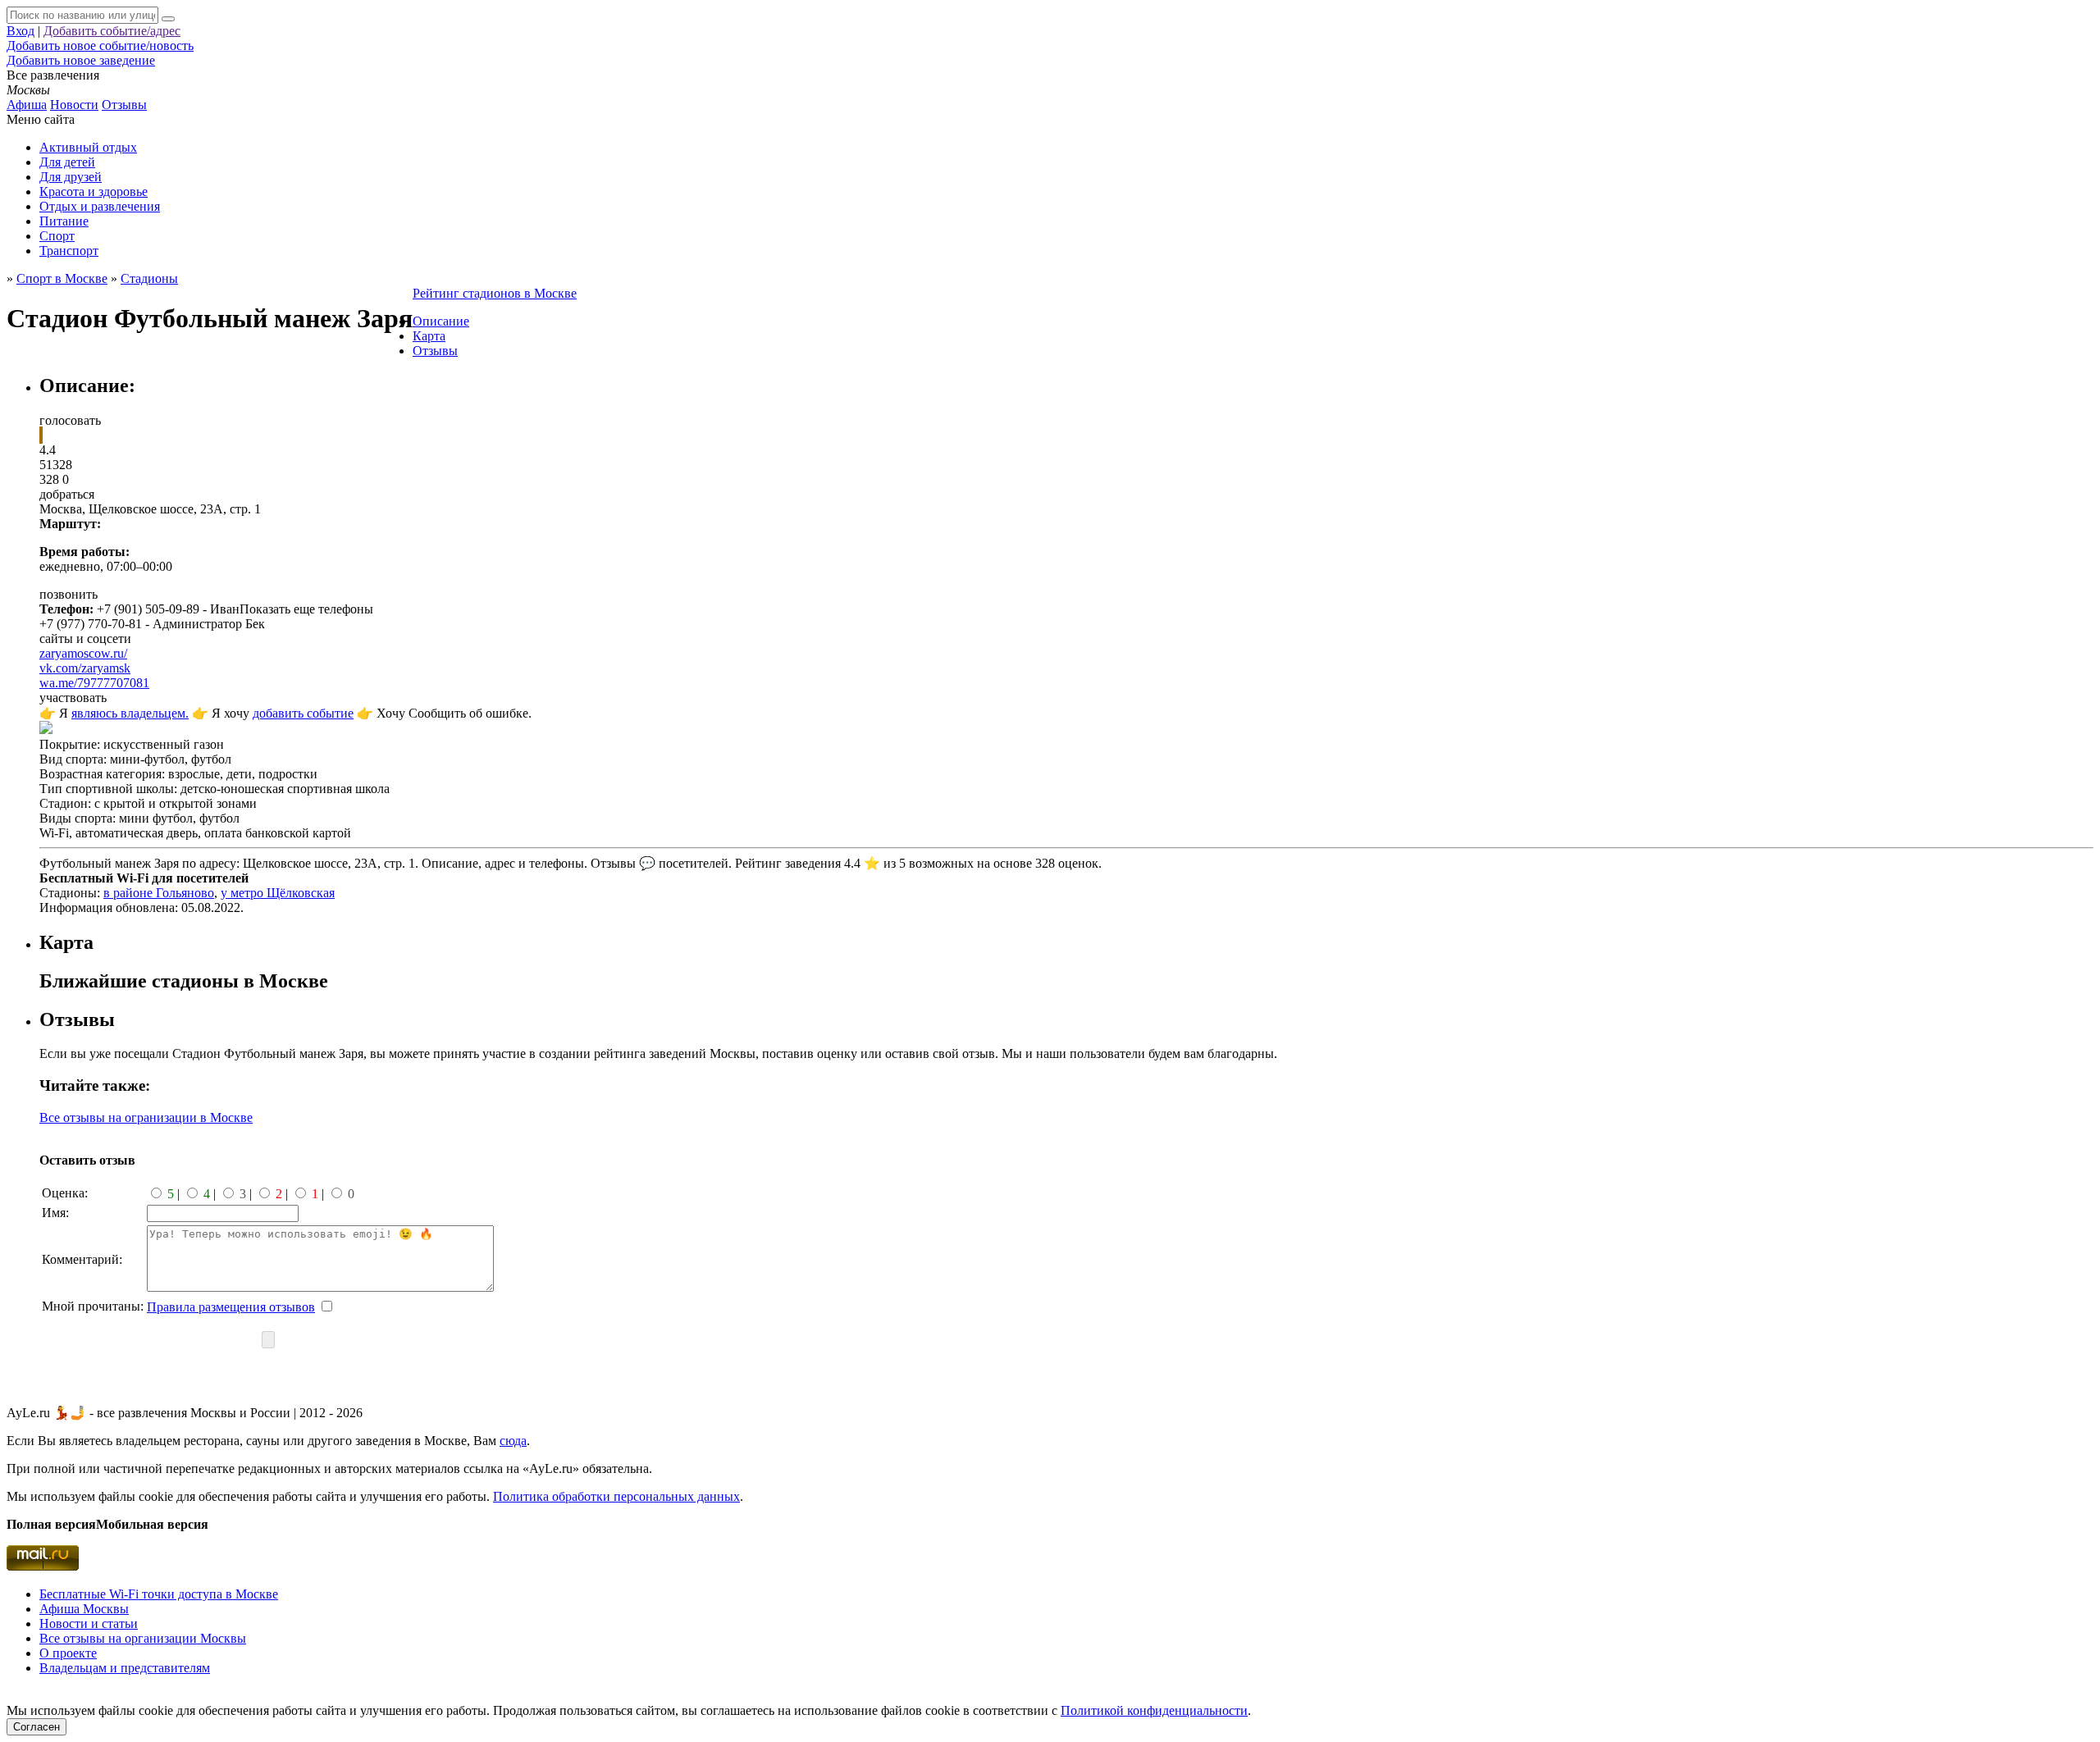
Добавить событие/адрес (112, 31)
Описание (441, 321)
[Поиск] (168, 19)
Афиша (27, 105)
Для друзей (71, 177)
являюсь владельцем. (130, 713)
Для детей (67, 162)
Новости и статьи (89, 1623)
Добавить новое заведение (81, 60)
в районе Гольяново (159, 893)
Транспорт (69, 251)
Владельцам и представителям (125, 1668)
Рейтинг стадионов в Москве (495, 293)
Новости (74, 105)
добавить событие (303, 713)
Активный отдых (88, 147)
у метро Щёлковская (278, 893)
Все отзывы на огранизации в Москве (146, 1117)
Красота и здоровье (94, 192)
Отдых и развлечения (100, 206)
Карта (429, 336)
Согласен (37, 1727)
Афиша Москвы (84, 1609)
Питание (64, 221)
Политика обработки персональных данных (616, 1496)
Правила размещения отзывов (231, 1307)
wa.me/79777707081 (94, 683)
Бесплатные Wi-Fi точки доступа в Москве (159, 1594)
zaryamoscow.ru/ (83, 653)
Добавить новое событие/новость (100, 46)
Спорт (57, 236)
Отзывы (124, 105)
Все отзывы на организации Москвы (143, 1638)
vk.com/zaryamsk (85, 668)
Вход (21, 31)
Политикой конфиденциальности (1154, 1710)
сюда (513, 1441)
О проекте (68, 1653)
